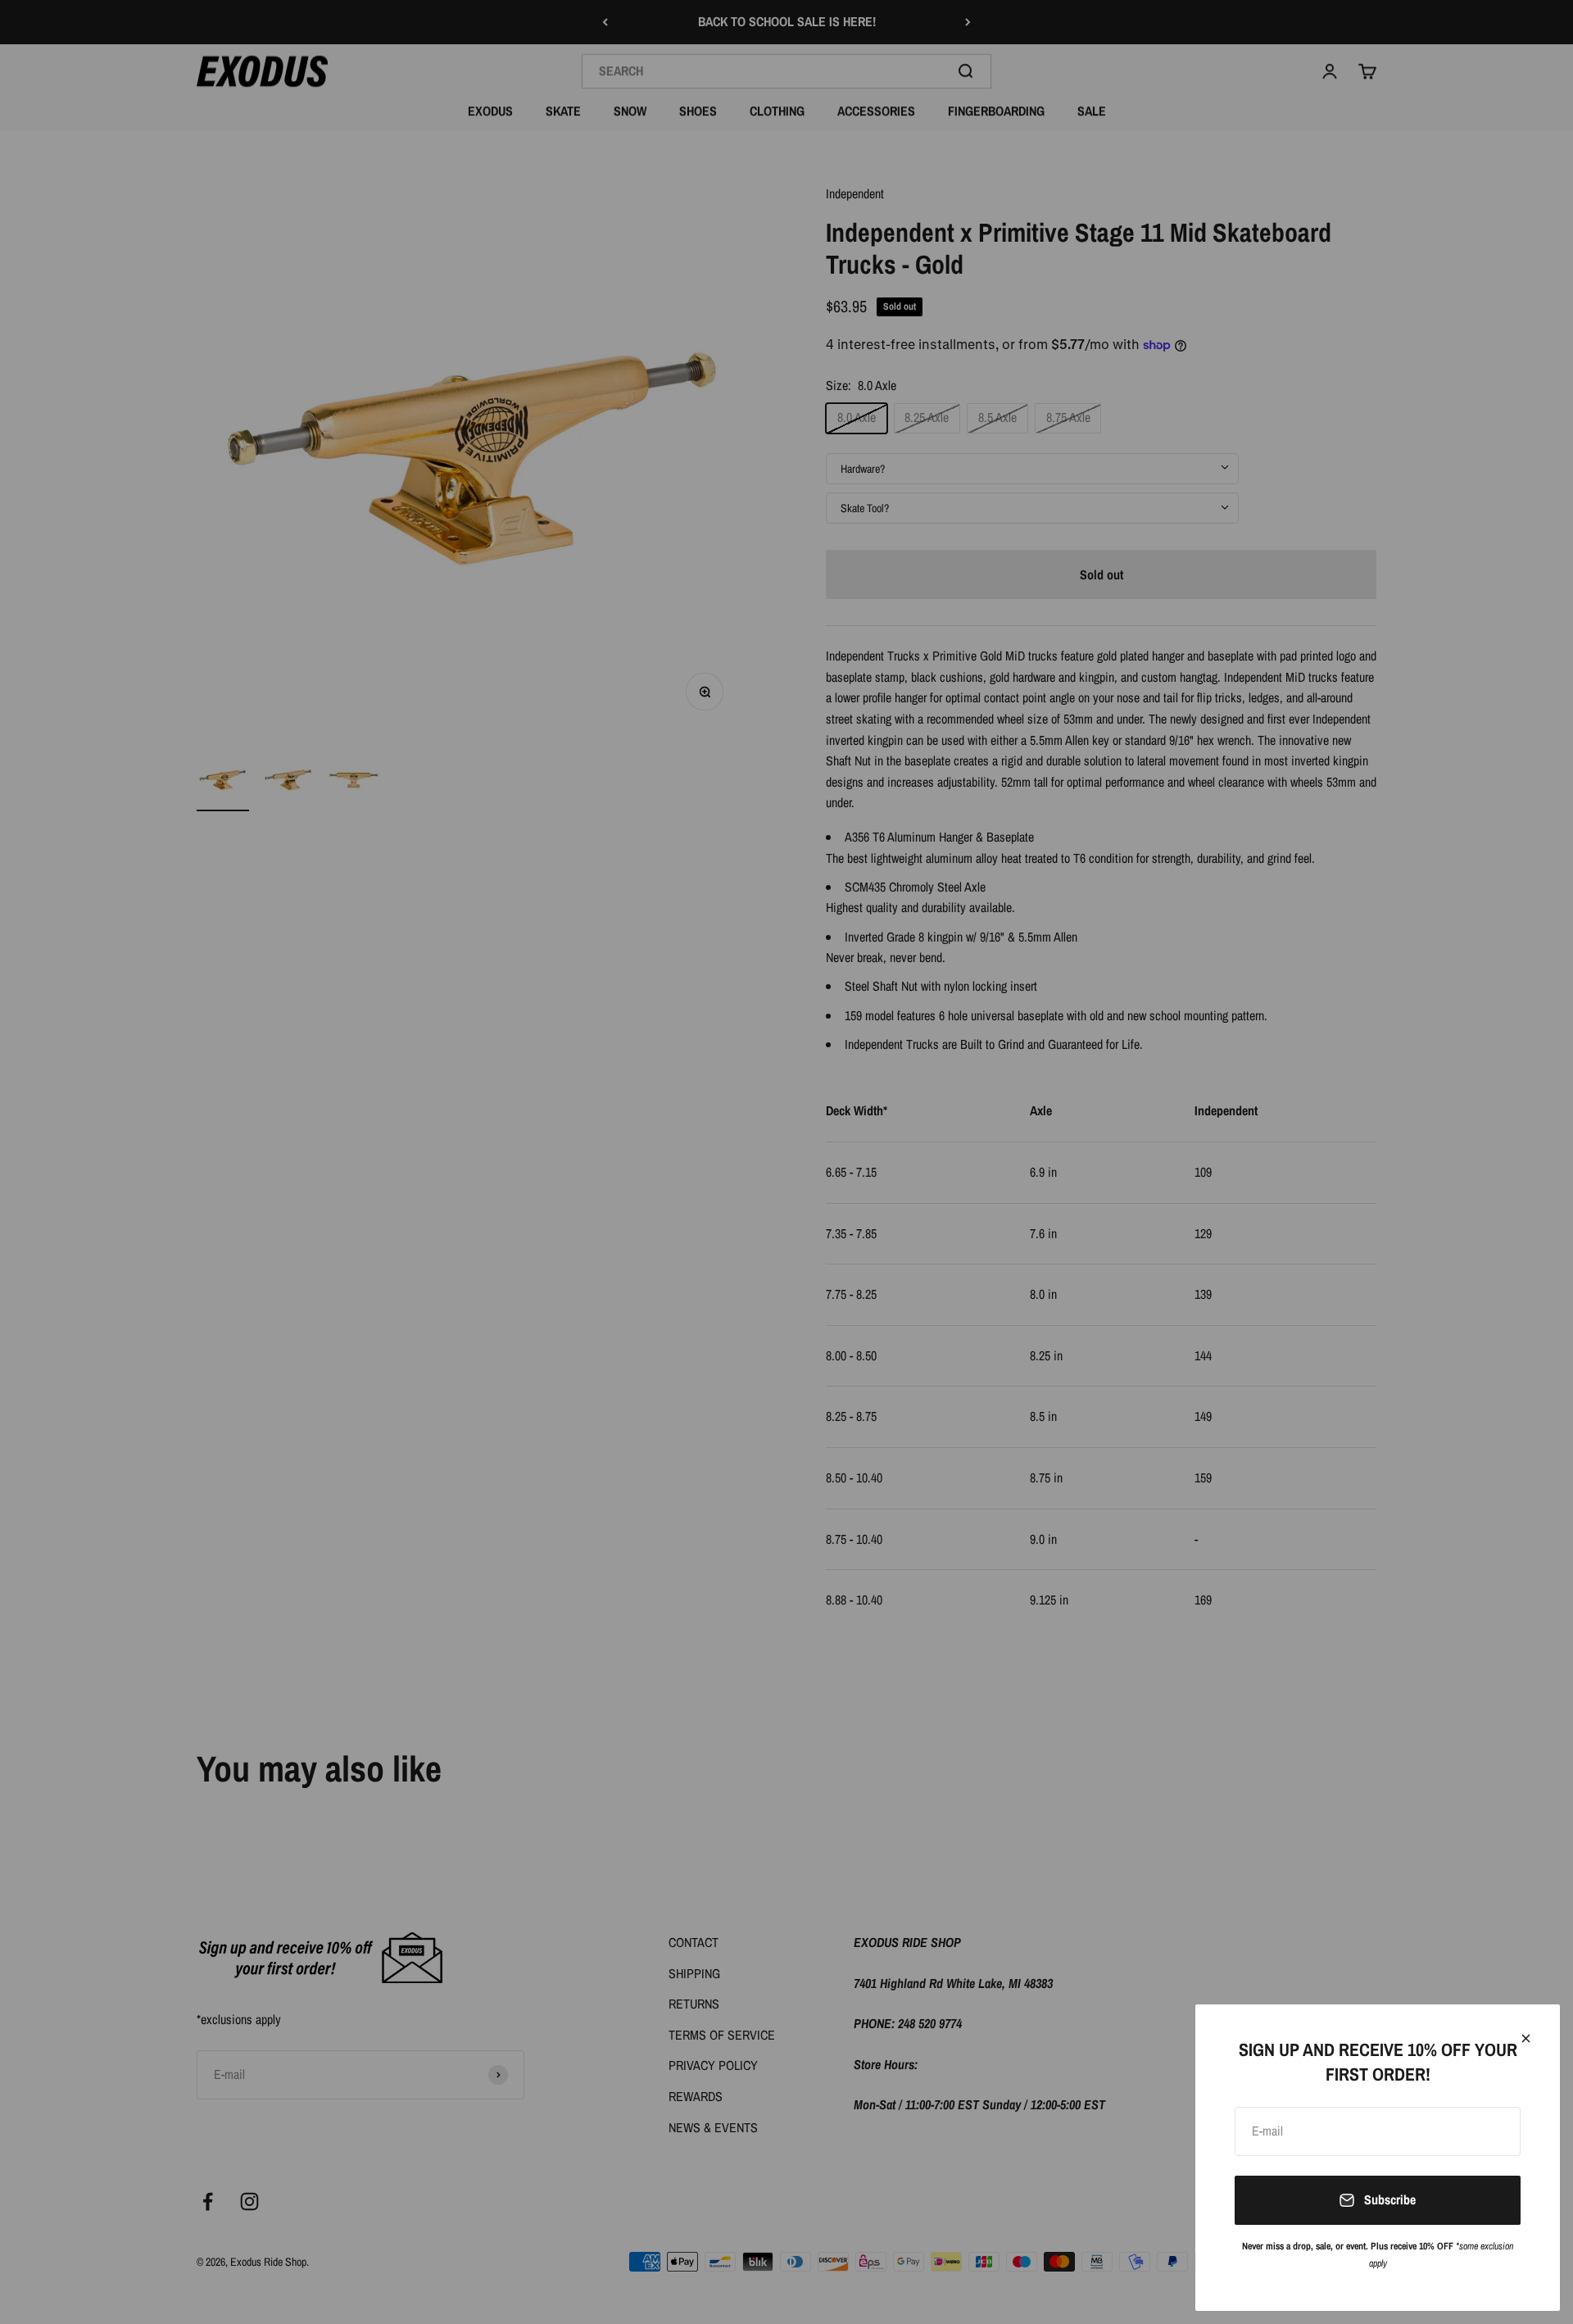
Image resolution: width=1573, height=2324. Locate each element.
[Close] (1526, 2038)
